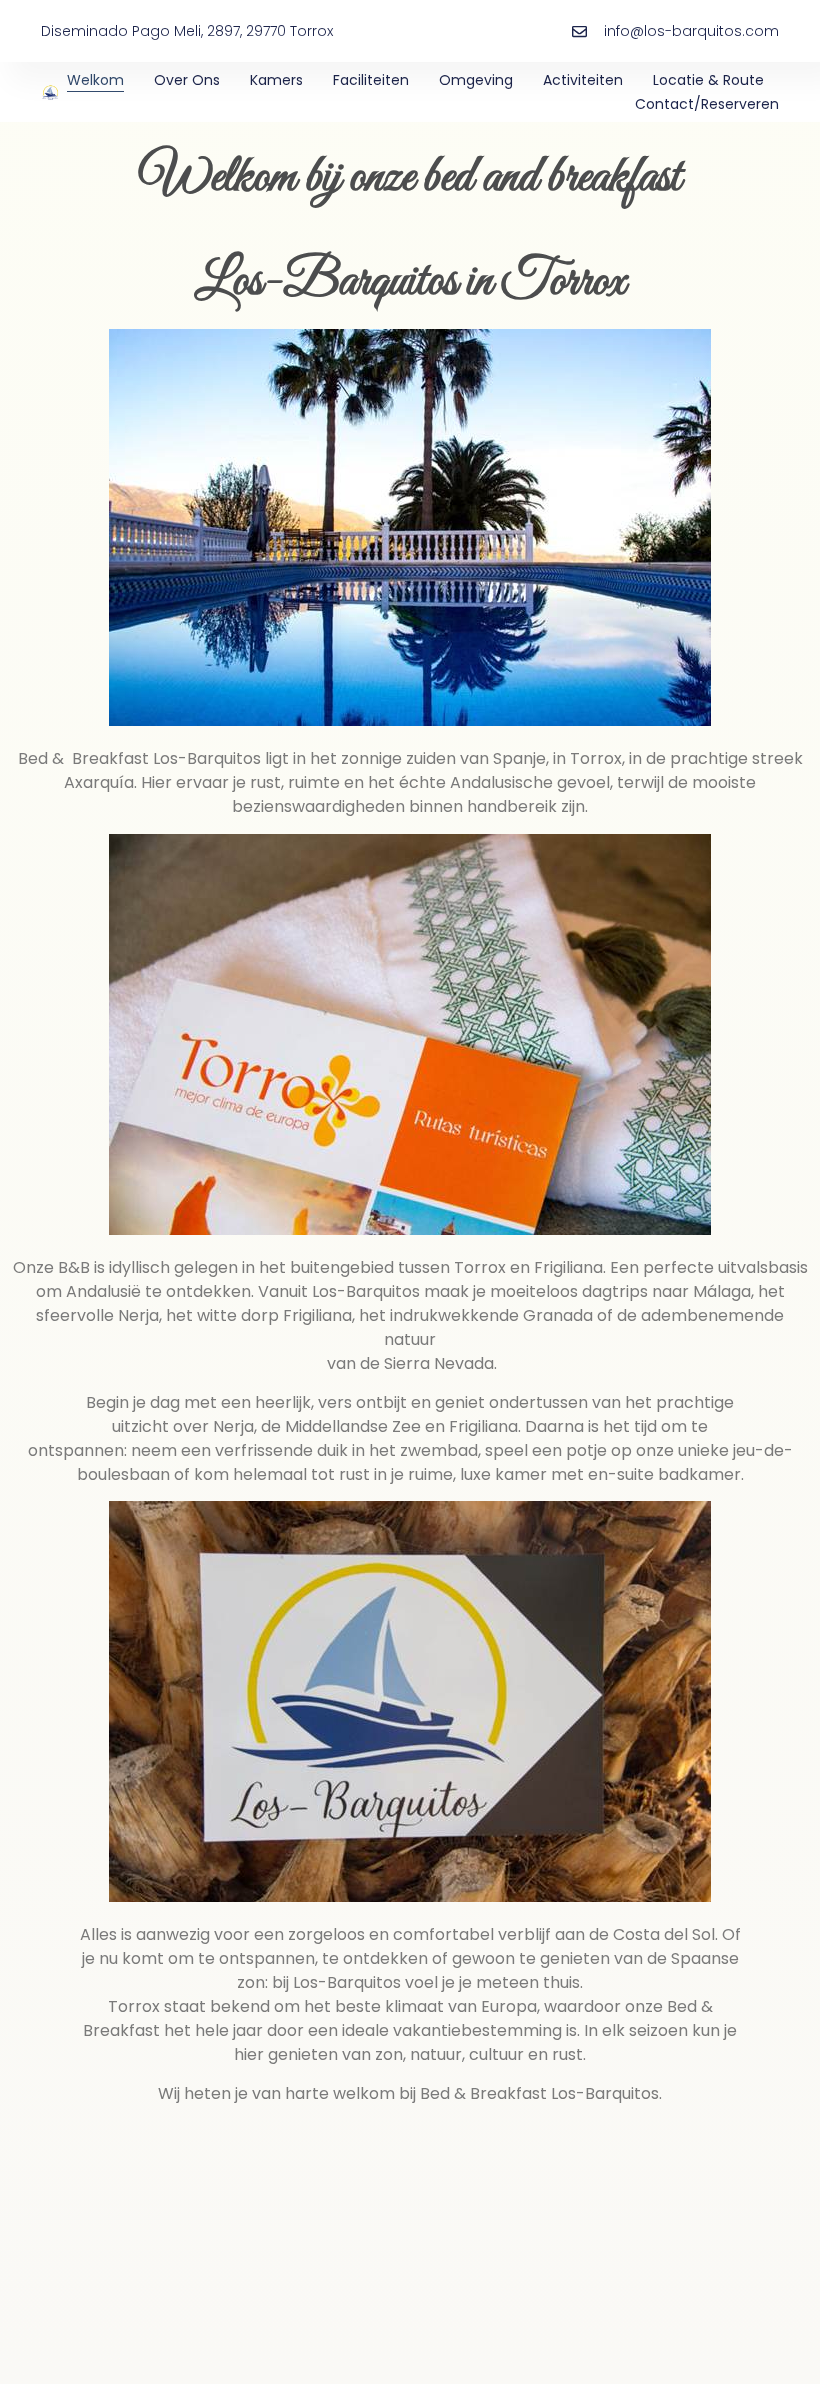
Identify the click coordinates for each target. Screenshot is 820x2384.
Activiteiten (583, 80)
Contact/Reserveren (707, 104)
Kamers (276, 80)
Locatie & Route (708, 80)
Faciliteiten (371, 80)
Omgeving (476, 80)
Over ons (187, 80)
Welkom (95, 80)
